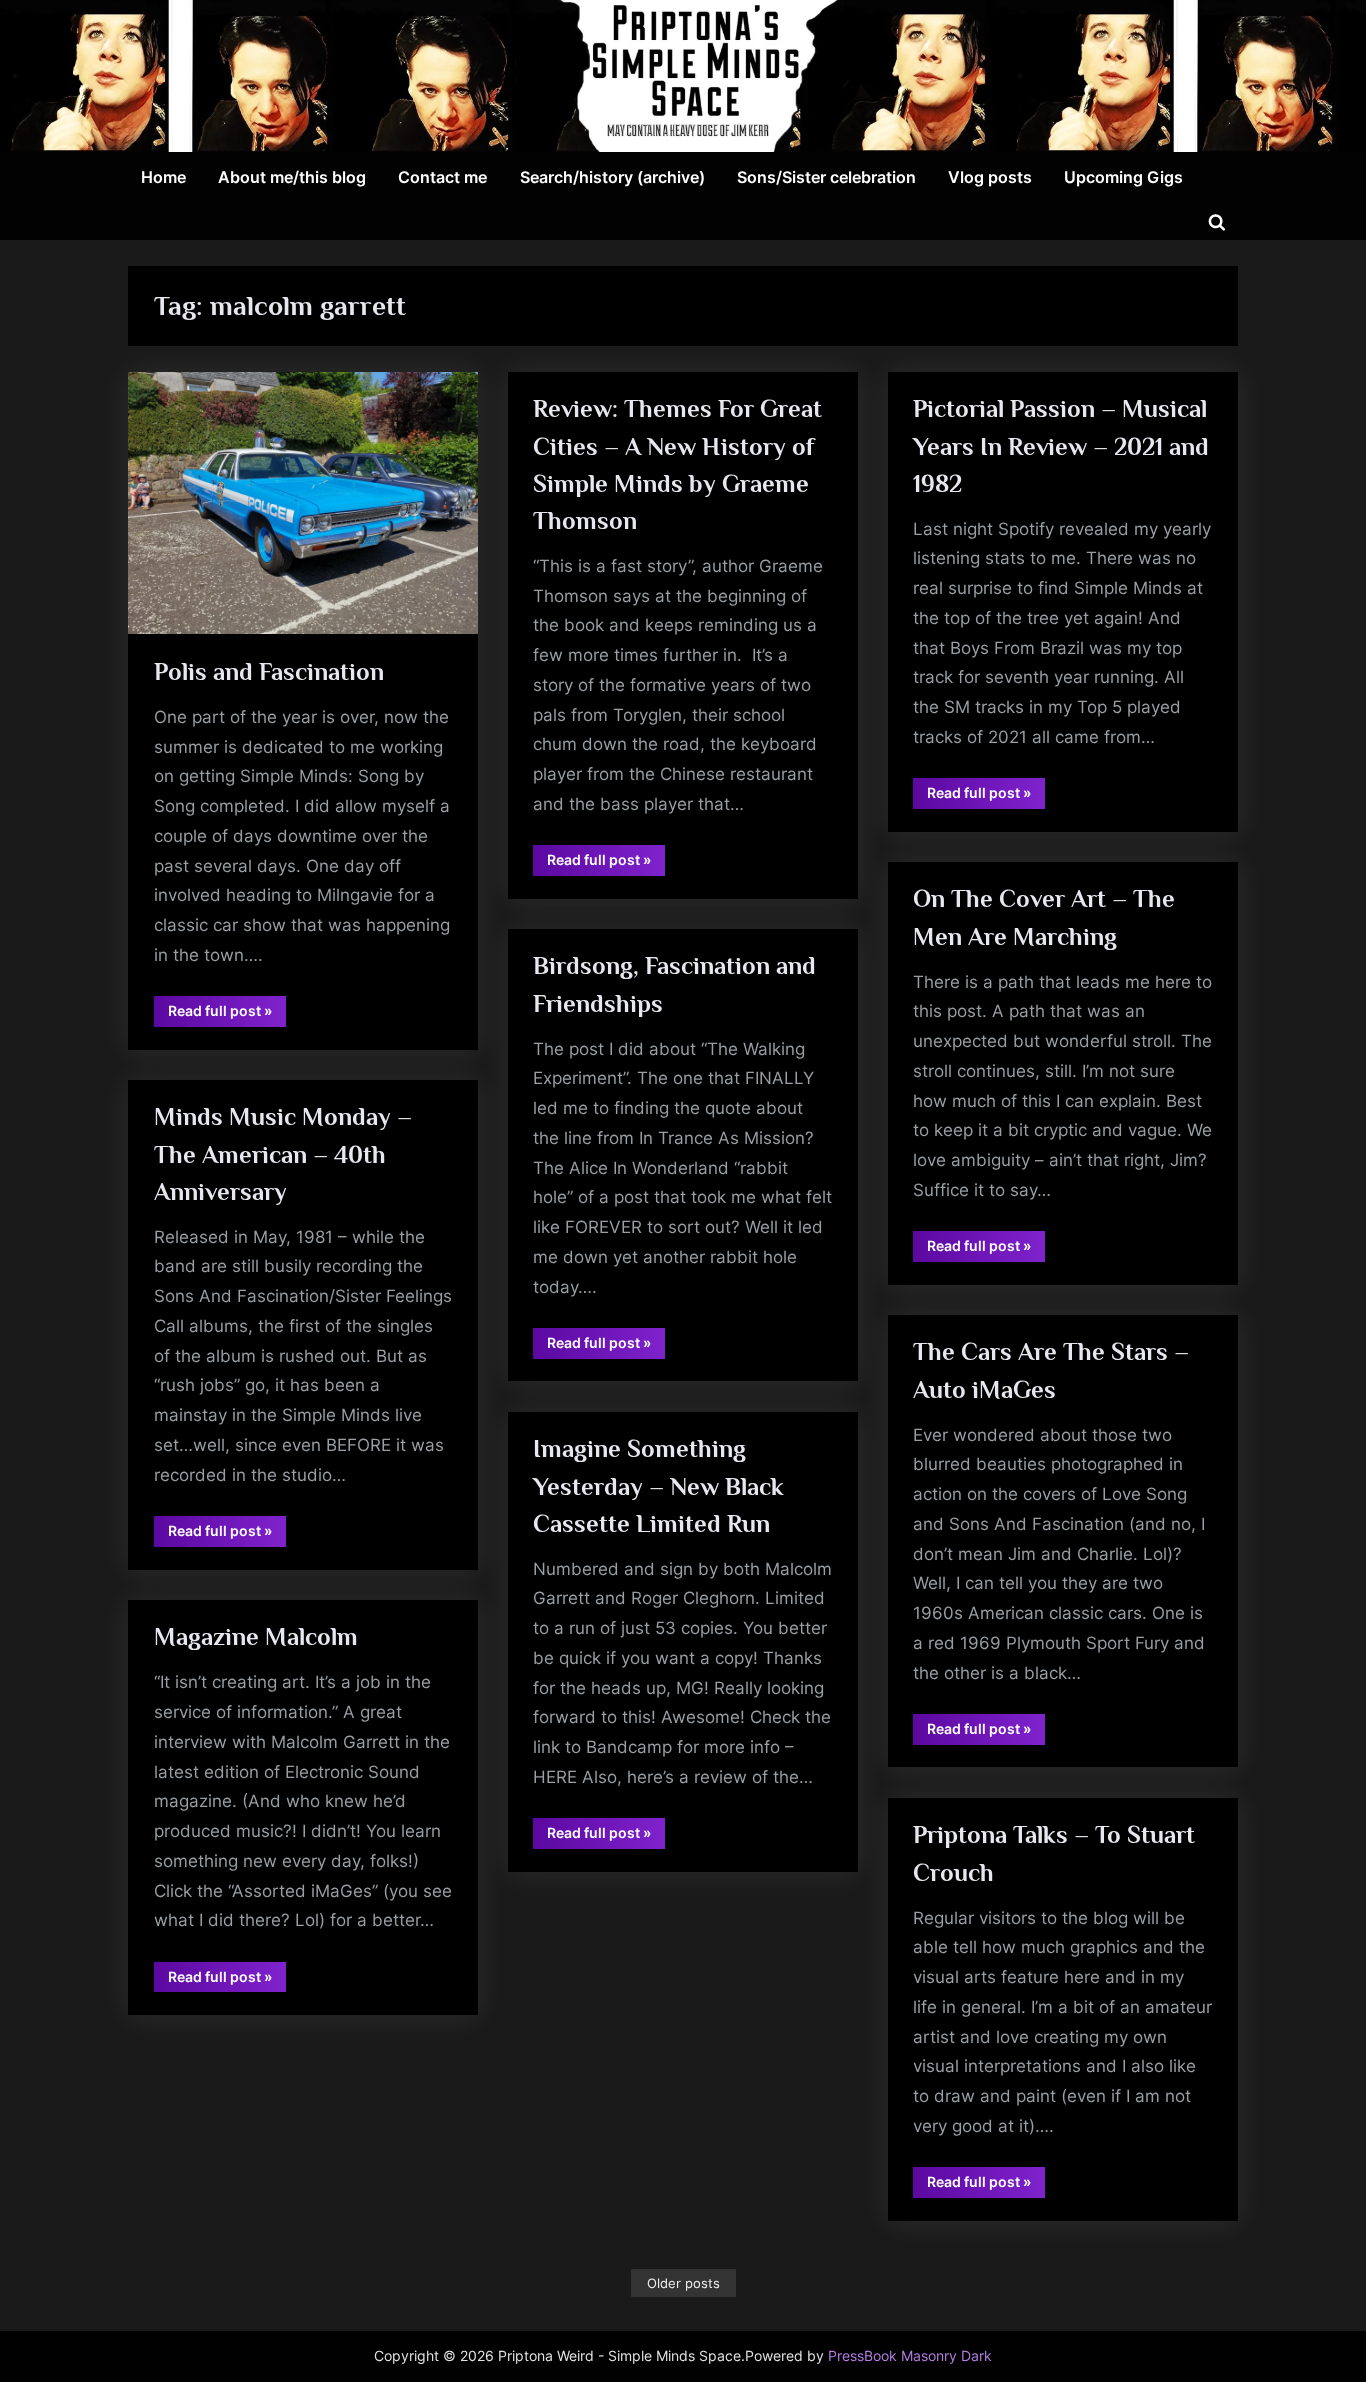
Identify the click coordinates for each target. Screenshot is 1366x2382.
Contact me (442, 177)
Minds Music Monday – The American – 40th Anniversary (283, 1153)
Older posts (683, 2283)
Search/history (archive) (612, 177)
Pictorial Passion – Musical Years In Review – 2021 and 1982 (1061, 445)
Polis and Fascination (269, 671)
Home (163, 177)
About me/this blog (292, 177)
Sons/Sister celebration (826, 177)
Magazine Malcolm (256, 1636)
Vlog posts (990, 177)
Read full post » (227, 1014)
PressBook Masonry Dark (910, 2356)
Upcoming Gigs (1123, 177)
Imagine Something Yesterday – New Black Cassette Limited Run (658, 1485)
